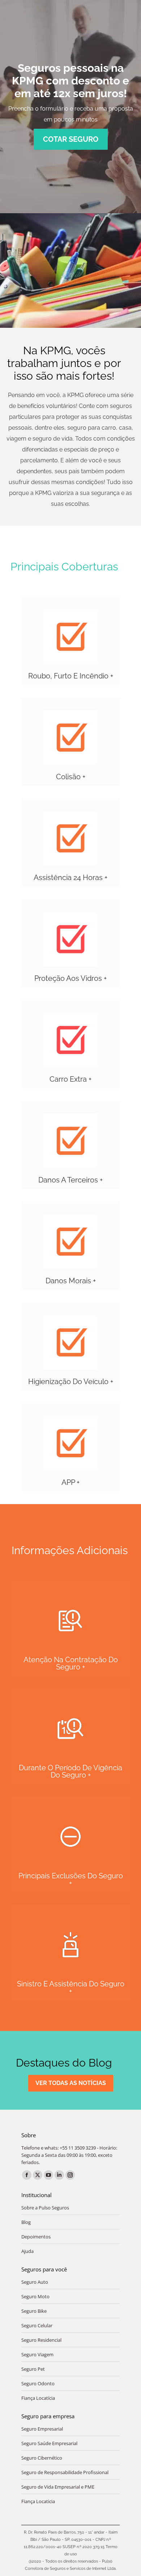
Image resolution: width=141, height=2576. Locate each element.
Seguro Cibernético (42, 2458)
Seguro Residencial (41, 2340)
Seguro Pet (33, 2369)
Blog (26, 2222)
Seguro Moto (35, 2296)
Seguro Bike (34, 2311)
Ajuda (27, 2251)
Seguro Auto (35, 2282)
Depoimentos (36, 2237)
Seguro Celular (37, 2325)
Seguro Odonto (38, 2383)
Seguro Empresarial (42, 2429)
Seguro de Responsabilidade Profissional (65, 2472)
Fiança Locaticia (38, 2501)
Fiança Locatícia (38, 2398)
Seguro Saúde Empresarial (49, 2443)
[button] (70, 641)
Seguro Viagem (37, 2354)
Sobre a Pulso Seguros (45, 2208)
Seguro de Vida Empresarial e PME (58, 2487)
